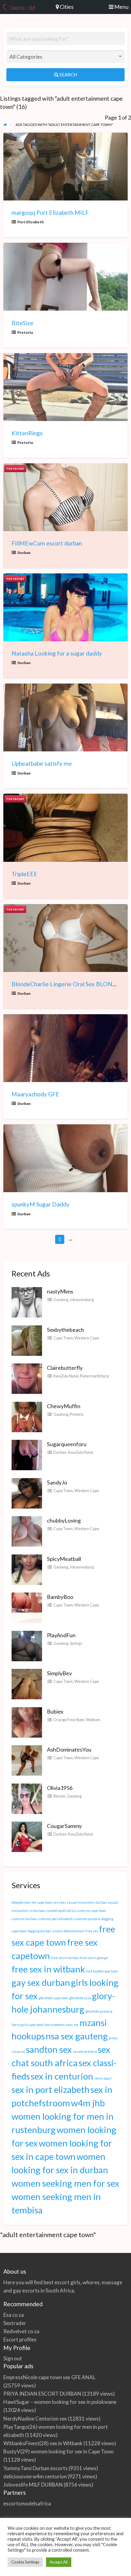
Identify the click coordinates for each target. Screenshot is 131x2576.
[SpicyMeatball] (27, 1569)
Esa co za (14, 2315)
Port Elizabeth (31, 222)
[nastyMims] (27, 1302)
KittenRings (27, 433)
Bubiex (55, 1711)
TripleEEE (25, 874)
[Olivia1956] (27, 1798)
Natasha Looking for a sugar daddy (57, 653)
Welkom (93, 1720)
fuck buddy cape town (102, 1971)
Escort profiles (20, 2339)
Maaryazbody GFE (35, 1094)
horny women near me (62, 2025)
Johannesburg (82, 1300)
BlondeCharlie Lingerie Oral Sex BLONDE (66, 984)
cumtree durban (24, 1919)
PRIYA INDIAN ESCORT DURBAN (42, 2394)
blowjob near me (24, 1902)
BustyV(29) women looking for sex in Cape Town (58, 2451)
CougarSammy (64, 1826)
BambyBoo (60, 1597)
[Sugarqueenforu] (27, 1454)
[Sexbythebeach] (27, 1340)
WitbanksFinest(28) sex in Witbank (43, 2443)
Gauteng (61, 1300)
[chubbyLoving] (27, 1531)
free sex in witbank (48, 1969)
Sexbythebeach (65, 1330)
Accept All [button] (59, 2562)
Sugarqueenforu (67, 1444)
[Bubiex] (27, 1721)
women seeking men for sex (65, 2183)
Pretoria (25, 332)
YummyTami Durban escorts (35, 2468)
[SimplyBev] (27, 1683)
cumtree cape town (91, 1911)
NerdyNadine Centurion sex (35, 2419)
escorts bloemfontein (68, 1931)
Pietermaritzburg (94, 1376)
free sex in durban (65, 1958)
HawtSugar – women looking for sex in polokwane (60, 2402)
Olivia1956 (60, 1788)
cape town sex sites (52, 1902)
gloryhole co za (80, 1998)
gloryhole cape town (54, 1998)
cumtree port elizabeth (55, 1919)
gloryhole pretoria (99, 2011)
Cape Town (63, 1338)
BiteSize (23, 323)
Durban (24, 553)
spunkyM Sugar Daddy (41, 1204)
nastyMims (60, 1291)
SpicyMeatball (64, 1559)
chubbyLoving (64, 1520)
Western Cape (87, 1338)
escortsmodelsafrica (27, 2503)
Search (68, 75)
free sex (92, 1931)
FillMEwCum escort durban (47, 543)
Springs (76, 1643)
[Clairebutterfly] (27, 1378)
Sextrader (15, 2323)
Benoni (59, 1796)
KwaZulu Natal (66, 1376)
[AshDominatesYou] (27, 1760)
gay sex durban (41, 1982)
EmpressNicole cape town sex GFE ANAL (49, 2377)
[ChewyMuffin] (27, 1416)
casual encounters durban (87, 1902)
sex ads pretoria (85, 2051)
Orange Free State (69, 1720)
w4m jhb (88, 2103)
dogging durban (40, 1931)
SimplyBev (59, 1673)
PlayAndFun (61, 1635)
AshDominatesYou (69, 1749)
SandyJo (57, 1482)
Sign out (13, 2358)
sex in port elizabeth (51, 2089)
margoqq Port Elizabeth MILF (50, 212)
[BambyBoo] (27, 1607)
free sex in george (94, 1958)
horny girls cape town (28, 2025)
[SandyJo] (27, 1492)
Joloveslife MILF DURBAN (33, 2485)
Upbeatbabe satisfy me (42, 763)
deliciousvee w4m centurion (35, 2476)
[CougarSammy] (27, 1836)
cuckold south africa (61, 1911)
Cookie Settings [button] (25, 2562)
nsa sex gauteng (77, 2036)
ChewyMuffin (64, 1406)
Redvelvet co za (21, 2331)
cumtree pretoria (87, 1919)
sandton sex (49, 2049)
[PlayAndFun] (27, 1645)
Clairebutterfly (65, 1368)
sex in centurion (62, 2076)
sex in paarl (103, 2078)
